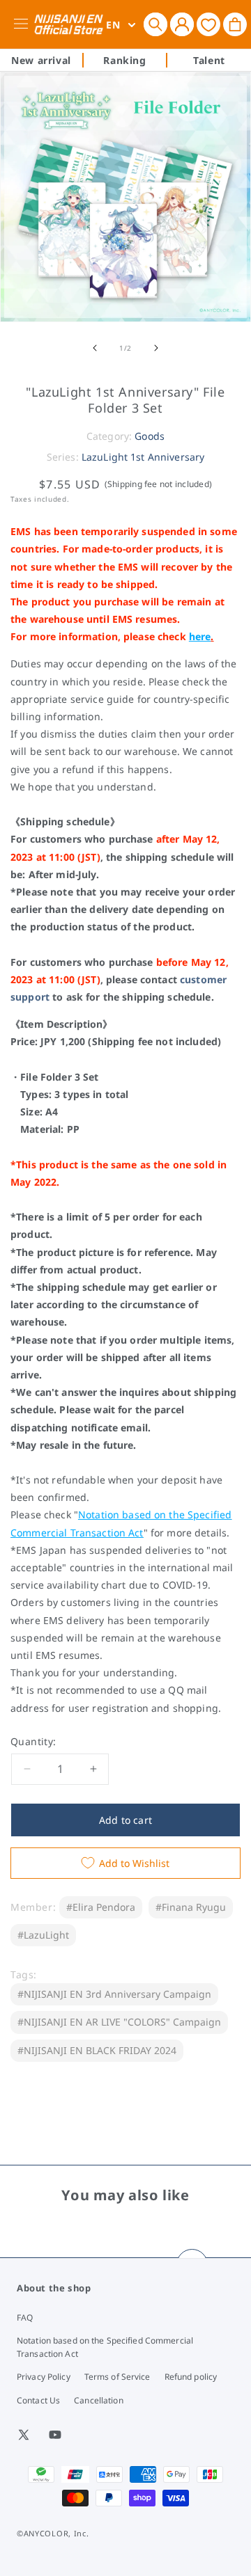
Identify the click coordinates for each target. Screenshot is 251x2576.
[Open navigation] (23, 24)
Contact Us (38, 2400)
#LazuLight (43, 1935)
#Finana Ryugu (191, 1907)
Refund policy (191, 2377)
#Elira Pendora (101, 1907)
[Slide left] (95, 348)
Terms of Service (117, 2377)
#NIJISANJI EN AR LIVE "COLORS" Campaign (119, 2022)
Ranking (124, 60)
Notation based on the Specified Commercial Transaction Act (105, 2347)
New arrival (41, 60)
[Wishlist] (208, 24)
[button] (155, 24)
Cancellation (98, 2400)
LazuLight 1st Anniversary (143, 457)
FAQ (25, 2317)
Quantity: (33, 1741)
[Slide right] (156, 348)
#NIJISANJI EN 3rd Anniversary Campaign (114, 1994)
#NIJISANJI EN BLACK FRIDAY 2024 (97, 2050)
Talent (209, 60)
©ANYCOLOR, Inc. (53, 2533)
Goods (150, 436)
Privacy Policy (44, 2377)
